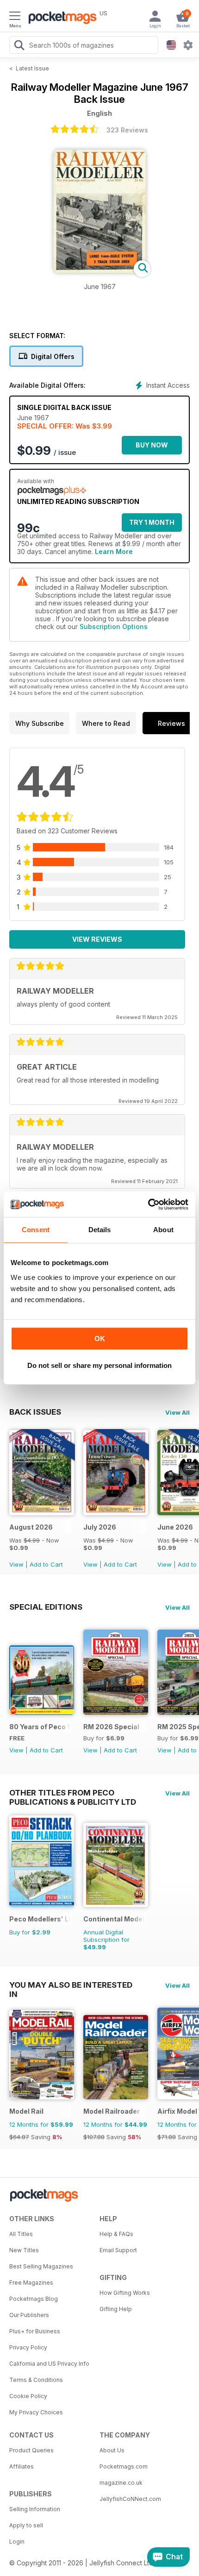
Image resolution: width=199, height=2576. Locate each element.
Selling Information (35, 2509)
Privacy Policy (28, 2347)
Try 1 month (152, 522)
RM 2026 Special (111, 1727)
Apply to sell (26, 2525)
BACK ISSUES (35, 1412)
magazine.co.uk (121, 2483)
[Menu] (15, 17)
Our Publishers (29, 2315)
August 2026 (31, 1527)
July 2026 (100, 1527)
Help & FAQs (116, 2234)
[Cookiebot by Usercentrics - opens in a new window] (148, 1204)
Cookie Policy (28, 2396)
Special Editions (46, 1607)
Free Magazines (31, 2283)
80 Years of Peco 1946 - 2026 (40, 1727)
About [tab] (163, 1230)
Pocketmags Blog (34, 2299)
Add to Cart (46, 1564)
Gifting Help (116, 2309)
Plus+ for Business (35, 2331)
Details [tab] (100, 1230)
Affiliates (22, 2466)
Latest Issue (32, 68)
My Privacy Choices (36, 2412)
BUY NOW (152, 445)
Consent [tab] (36, 1230)
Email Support (118, 2250)
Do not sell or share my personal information (99, 1365)
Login (17, 2541)
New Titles (24, 2250)
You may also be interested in (71, 1985)
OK (100, 1338)
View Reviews (97, 939)
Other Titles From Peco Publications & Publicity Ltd (73, 1793)
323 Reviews (127, 130)
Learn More (114, 551)
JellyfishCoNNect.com (130, 2499)
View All (177, 1412)
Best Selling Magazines (41, 2266)
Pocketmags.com (124, 2466)
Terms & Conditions (36, 2380)
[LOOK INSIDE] (99, 270)
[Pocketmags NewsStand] (60, 19)
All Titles (21, 2234)
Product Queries (31, 2450)
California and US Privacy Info (49, 2364)
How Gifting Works (125, 2293)
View (16, 1564)
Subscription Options (114, 627)
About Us (112, 2450)
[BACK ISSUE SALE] (42, 1513)
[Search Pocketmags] (19, 46)
